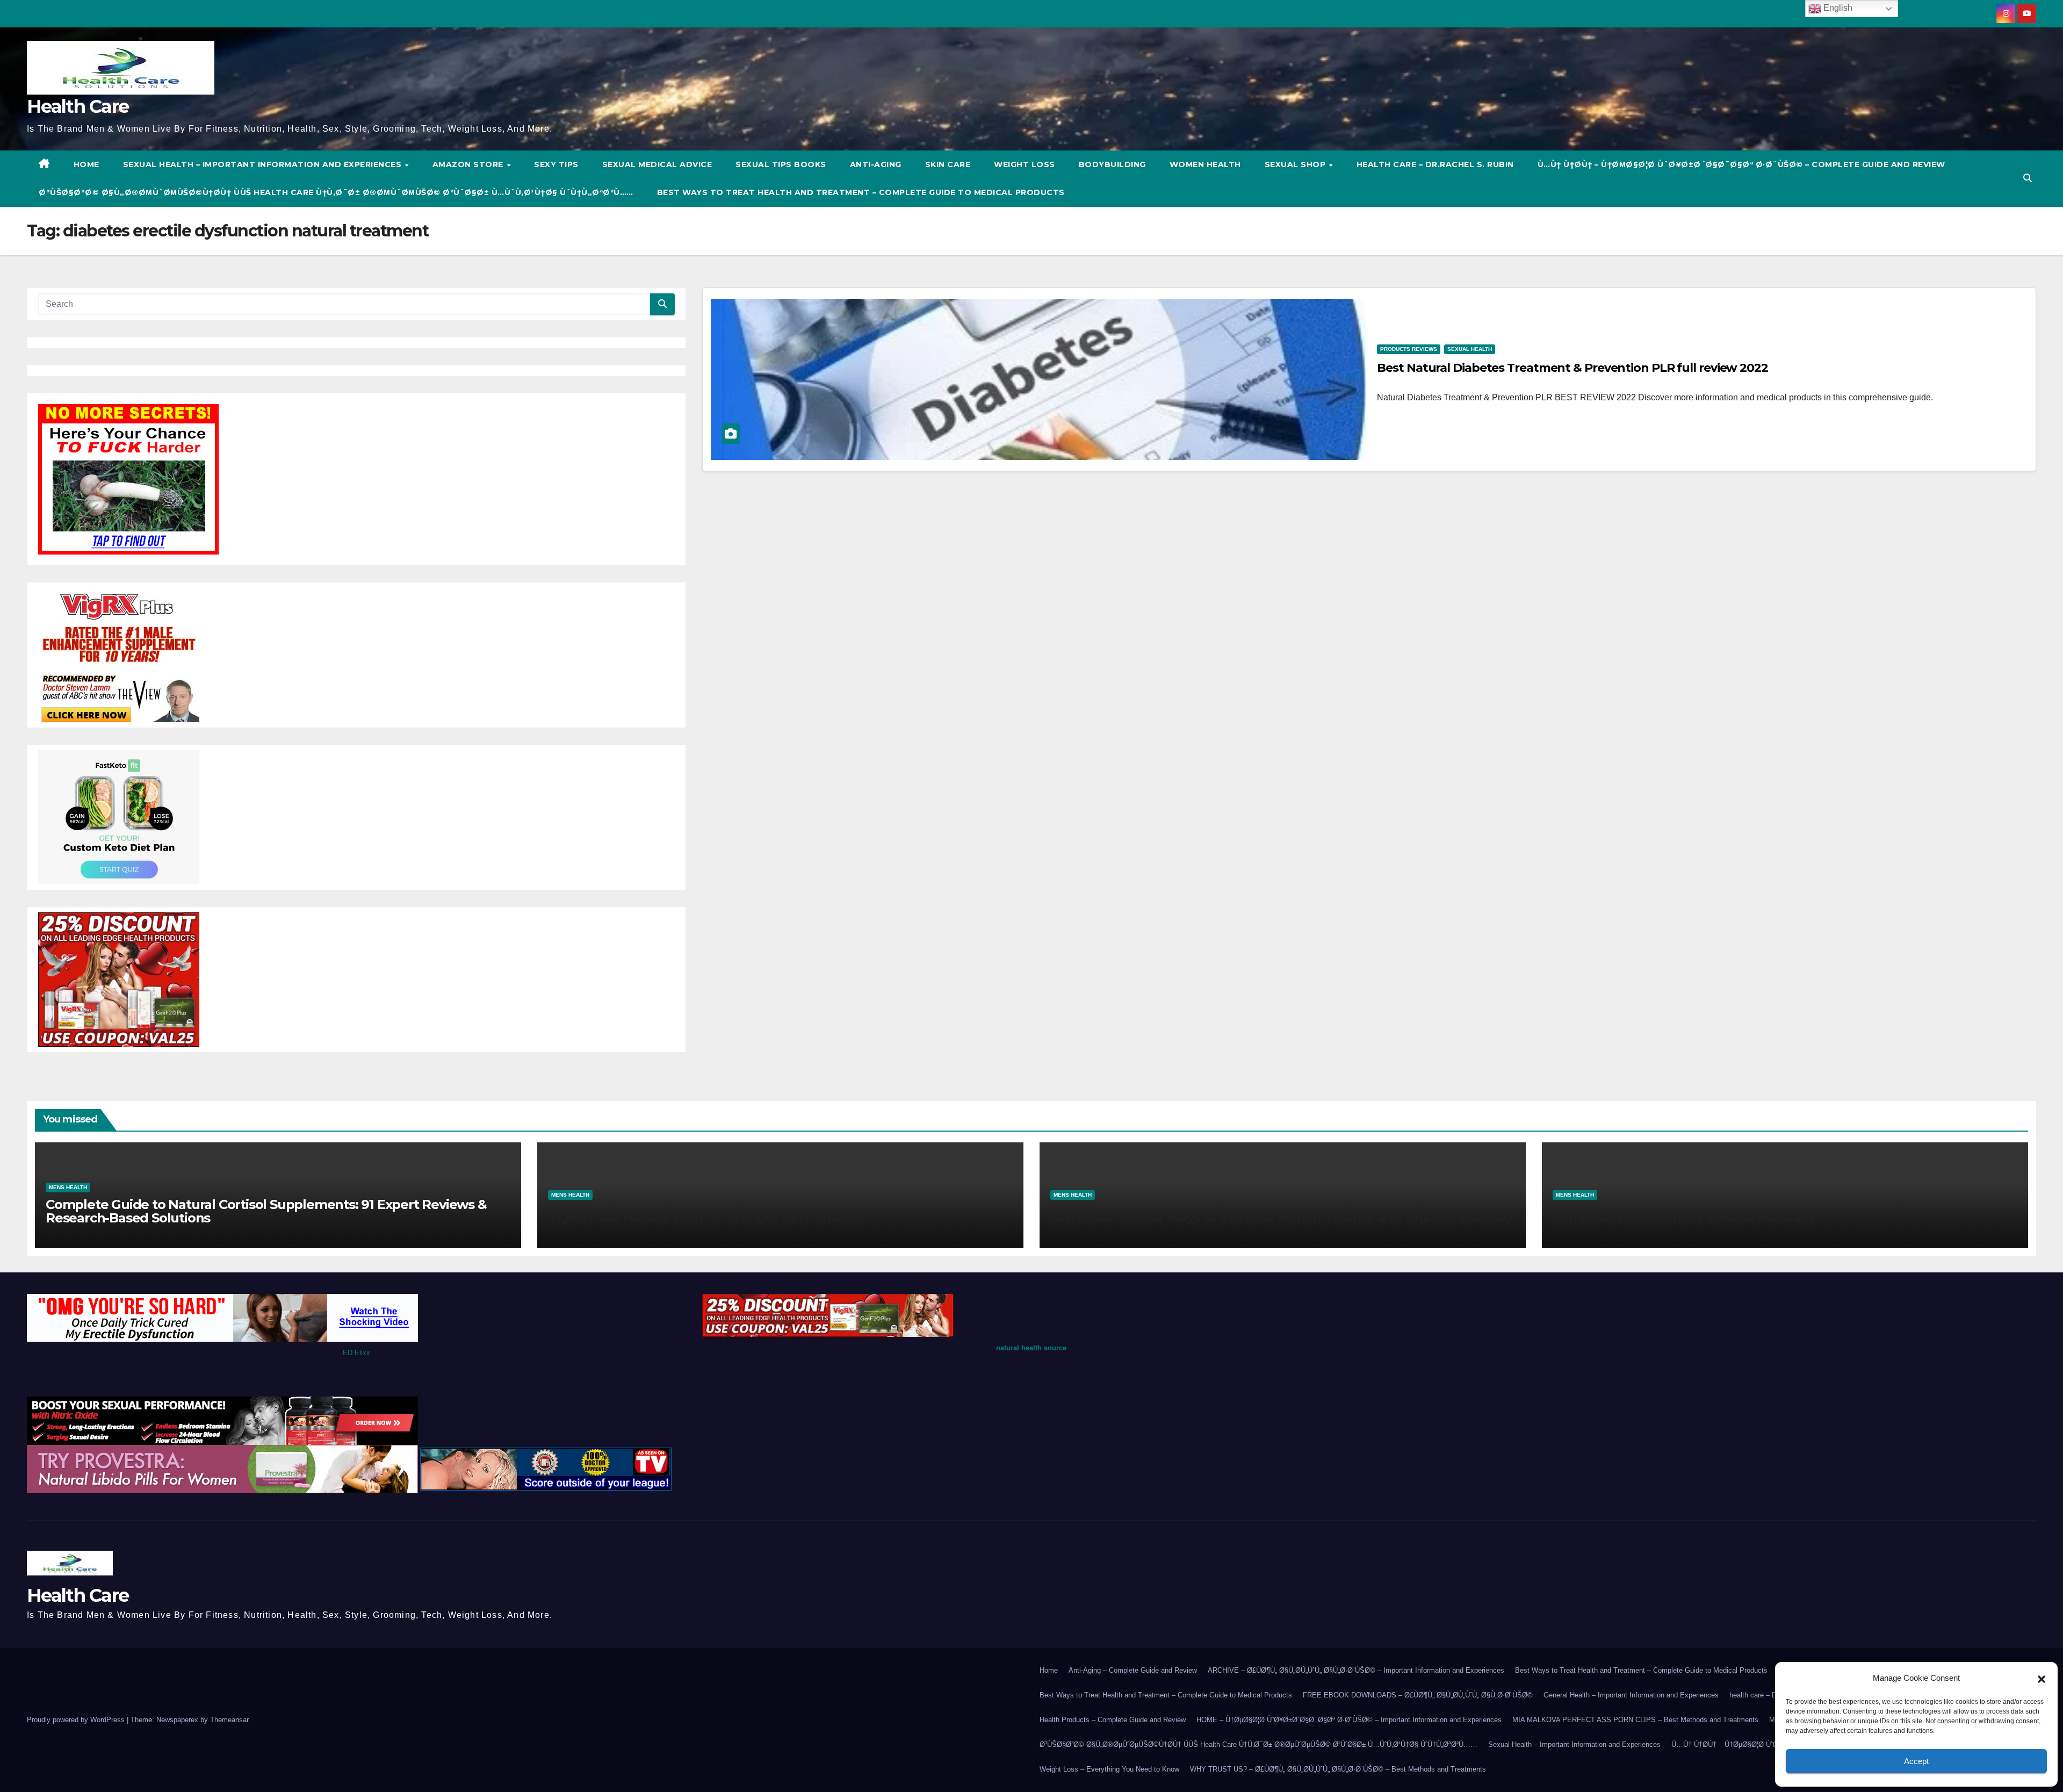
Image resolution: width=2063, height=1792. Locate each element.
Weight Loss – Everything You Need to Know (1109, 1769)
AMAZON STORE (469, 164)
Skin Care (948, 164)
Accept (1916, 1761)
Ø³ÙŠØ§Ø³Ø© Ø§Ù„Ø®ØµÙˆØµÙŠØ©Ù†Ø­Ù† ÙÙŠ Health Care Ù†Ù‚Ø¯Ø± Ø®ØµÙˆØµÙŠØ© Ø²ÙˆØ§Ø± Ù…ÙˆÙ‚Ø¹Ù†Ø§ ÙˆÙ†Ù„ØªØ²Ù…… (336, 192)
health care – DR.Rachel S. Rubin (1435, 164)
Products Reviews (1409, 349)
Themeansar (229, 1720)
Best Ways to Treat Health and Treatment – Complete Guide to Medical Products (861, 192)
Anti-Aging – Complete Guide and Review (1133, 1670)
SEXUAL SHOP (1296, 164)
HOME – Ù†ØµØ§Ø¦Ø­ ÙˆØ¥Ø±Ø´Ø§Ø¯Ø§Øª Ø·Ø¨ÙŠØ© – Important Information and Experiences (1349, 1720)
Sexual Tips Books (781, 164)
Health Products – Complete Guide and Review (1113, 1720)
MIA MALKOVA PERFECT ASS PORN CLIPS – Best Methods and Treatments (1635, 1720)
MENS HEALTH (68, 1187)
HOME (86, 164)
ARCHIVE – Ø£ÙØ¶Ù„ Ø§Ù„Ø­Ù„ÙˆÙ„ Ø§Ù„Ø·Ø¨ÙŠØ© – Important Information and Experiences (1356, 1670)
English (1837, 8)
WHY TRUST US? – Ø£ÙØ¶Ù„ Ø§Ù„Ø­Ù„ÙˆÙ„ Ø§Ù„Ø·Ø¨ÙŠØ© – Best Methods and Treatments (1338, 1769)
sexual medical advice (657, 164)
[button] (2042, 1678)
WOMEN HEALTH (1205, 164)
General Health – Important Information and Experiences (1631, 1695)
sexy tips (556, 164)
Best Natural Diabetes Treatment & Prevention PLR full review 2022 (1573, 368)
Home (1049, 1670)
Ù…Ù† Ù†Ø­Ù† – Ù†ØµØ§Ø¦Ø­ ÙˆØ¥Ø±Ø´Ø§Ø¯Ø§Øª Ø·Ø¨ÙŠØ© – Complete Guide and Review (1741, 164)
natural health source (1031, 1348)
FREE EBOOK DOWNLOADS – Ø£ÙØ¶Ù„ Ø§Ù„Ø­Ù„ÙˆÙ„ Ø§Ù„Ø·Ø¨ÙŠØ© (1418, 1695)
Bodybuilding (1112, 164)
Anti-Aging (876, 164)
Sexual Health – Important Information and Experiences (264, 164)
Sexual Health (1470, 349)
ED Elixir (356, 1353)
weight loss (1025, 164)
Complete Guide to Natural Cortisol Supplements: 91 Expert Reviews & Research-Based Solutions (266, 1211)
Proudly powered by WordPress (77, 1720)
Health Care (78, 106)
